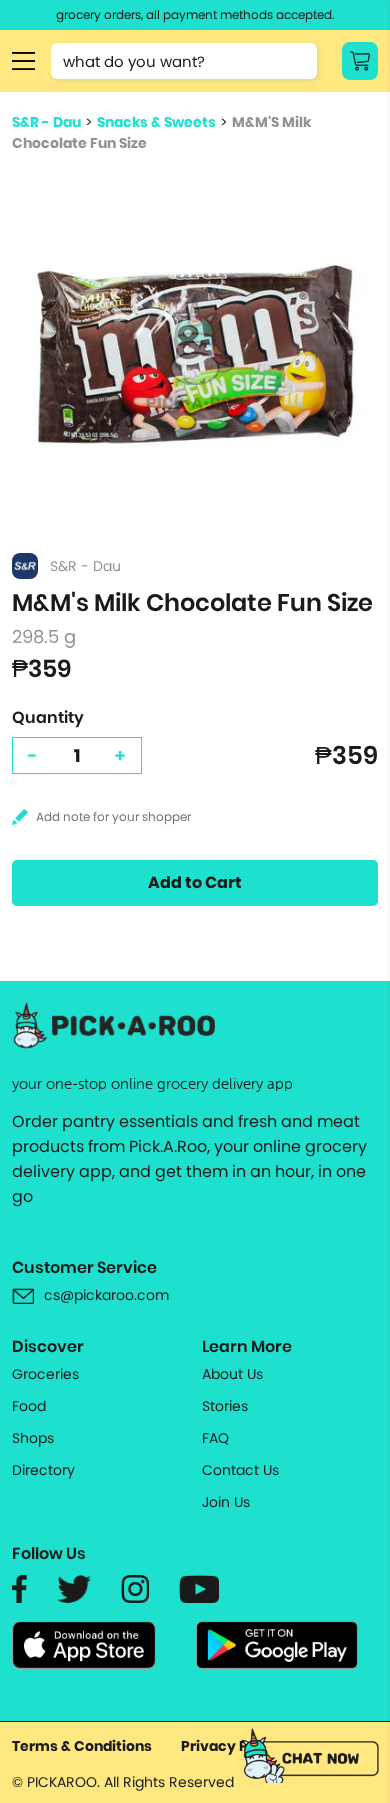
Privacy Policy (232, 1746)
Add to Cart (195, 882)
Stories (225, 1406)
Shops (33, 1438)
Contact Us (240, 1470)
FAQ (215, 1438)
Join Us (226, 1502)
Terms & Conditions (82, 1746)
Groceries (45, 1374)
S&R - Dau (46, 122)
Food (29, 1406)
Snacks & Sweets (156, 122)
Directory (43, 1470)
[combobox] (184, 61)
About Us (232, 1374)
